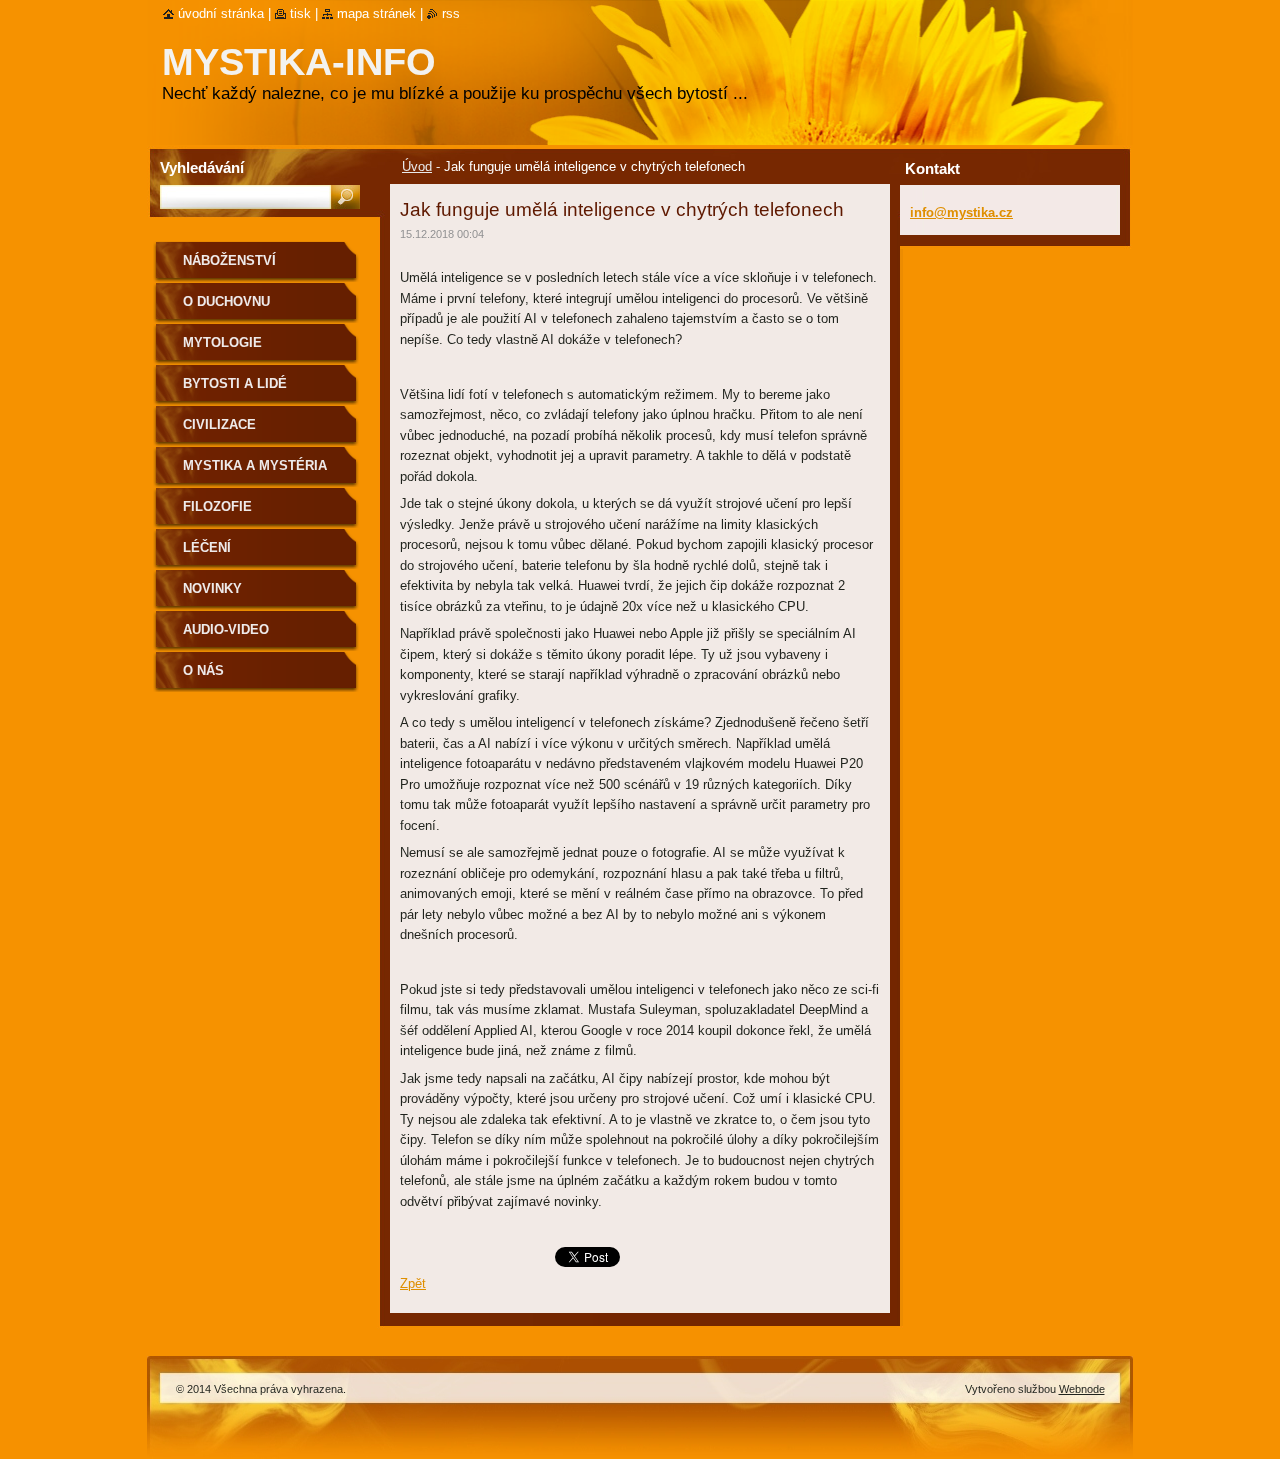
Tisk (300, 13)
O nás (203, 670)
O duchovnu (226, 301)
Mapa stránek (376, 13)
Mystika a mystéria (255, 465)
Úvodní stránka (221, 13)
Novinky (212, 588)
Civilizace (219, 424)
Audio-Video (226, 629)
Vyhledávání (202, 167)
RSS (451, 13)
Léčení (207, 547)
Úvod (417, 166)
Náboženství (229, 260)
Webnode (1082, 1389)
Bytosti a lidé (235, 383)
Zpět (413, 1283)
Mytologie (222, 342)
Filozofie (217, 506)
